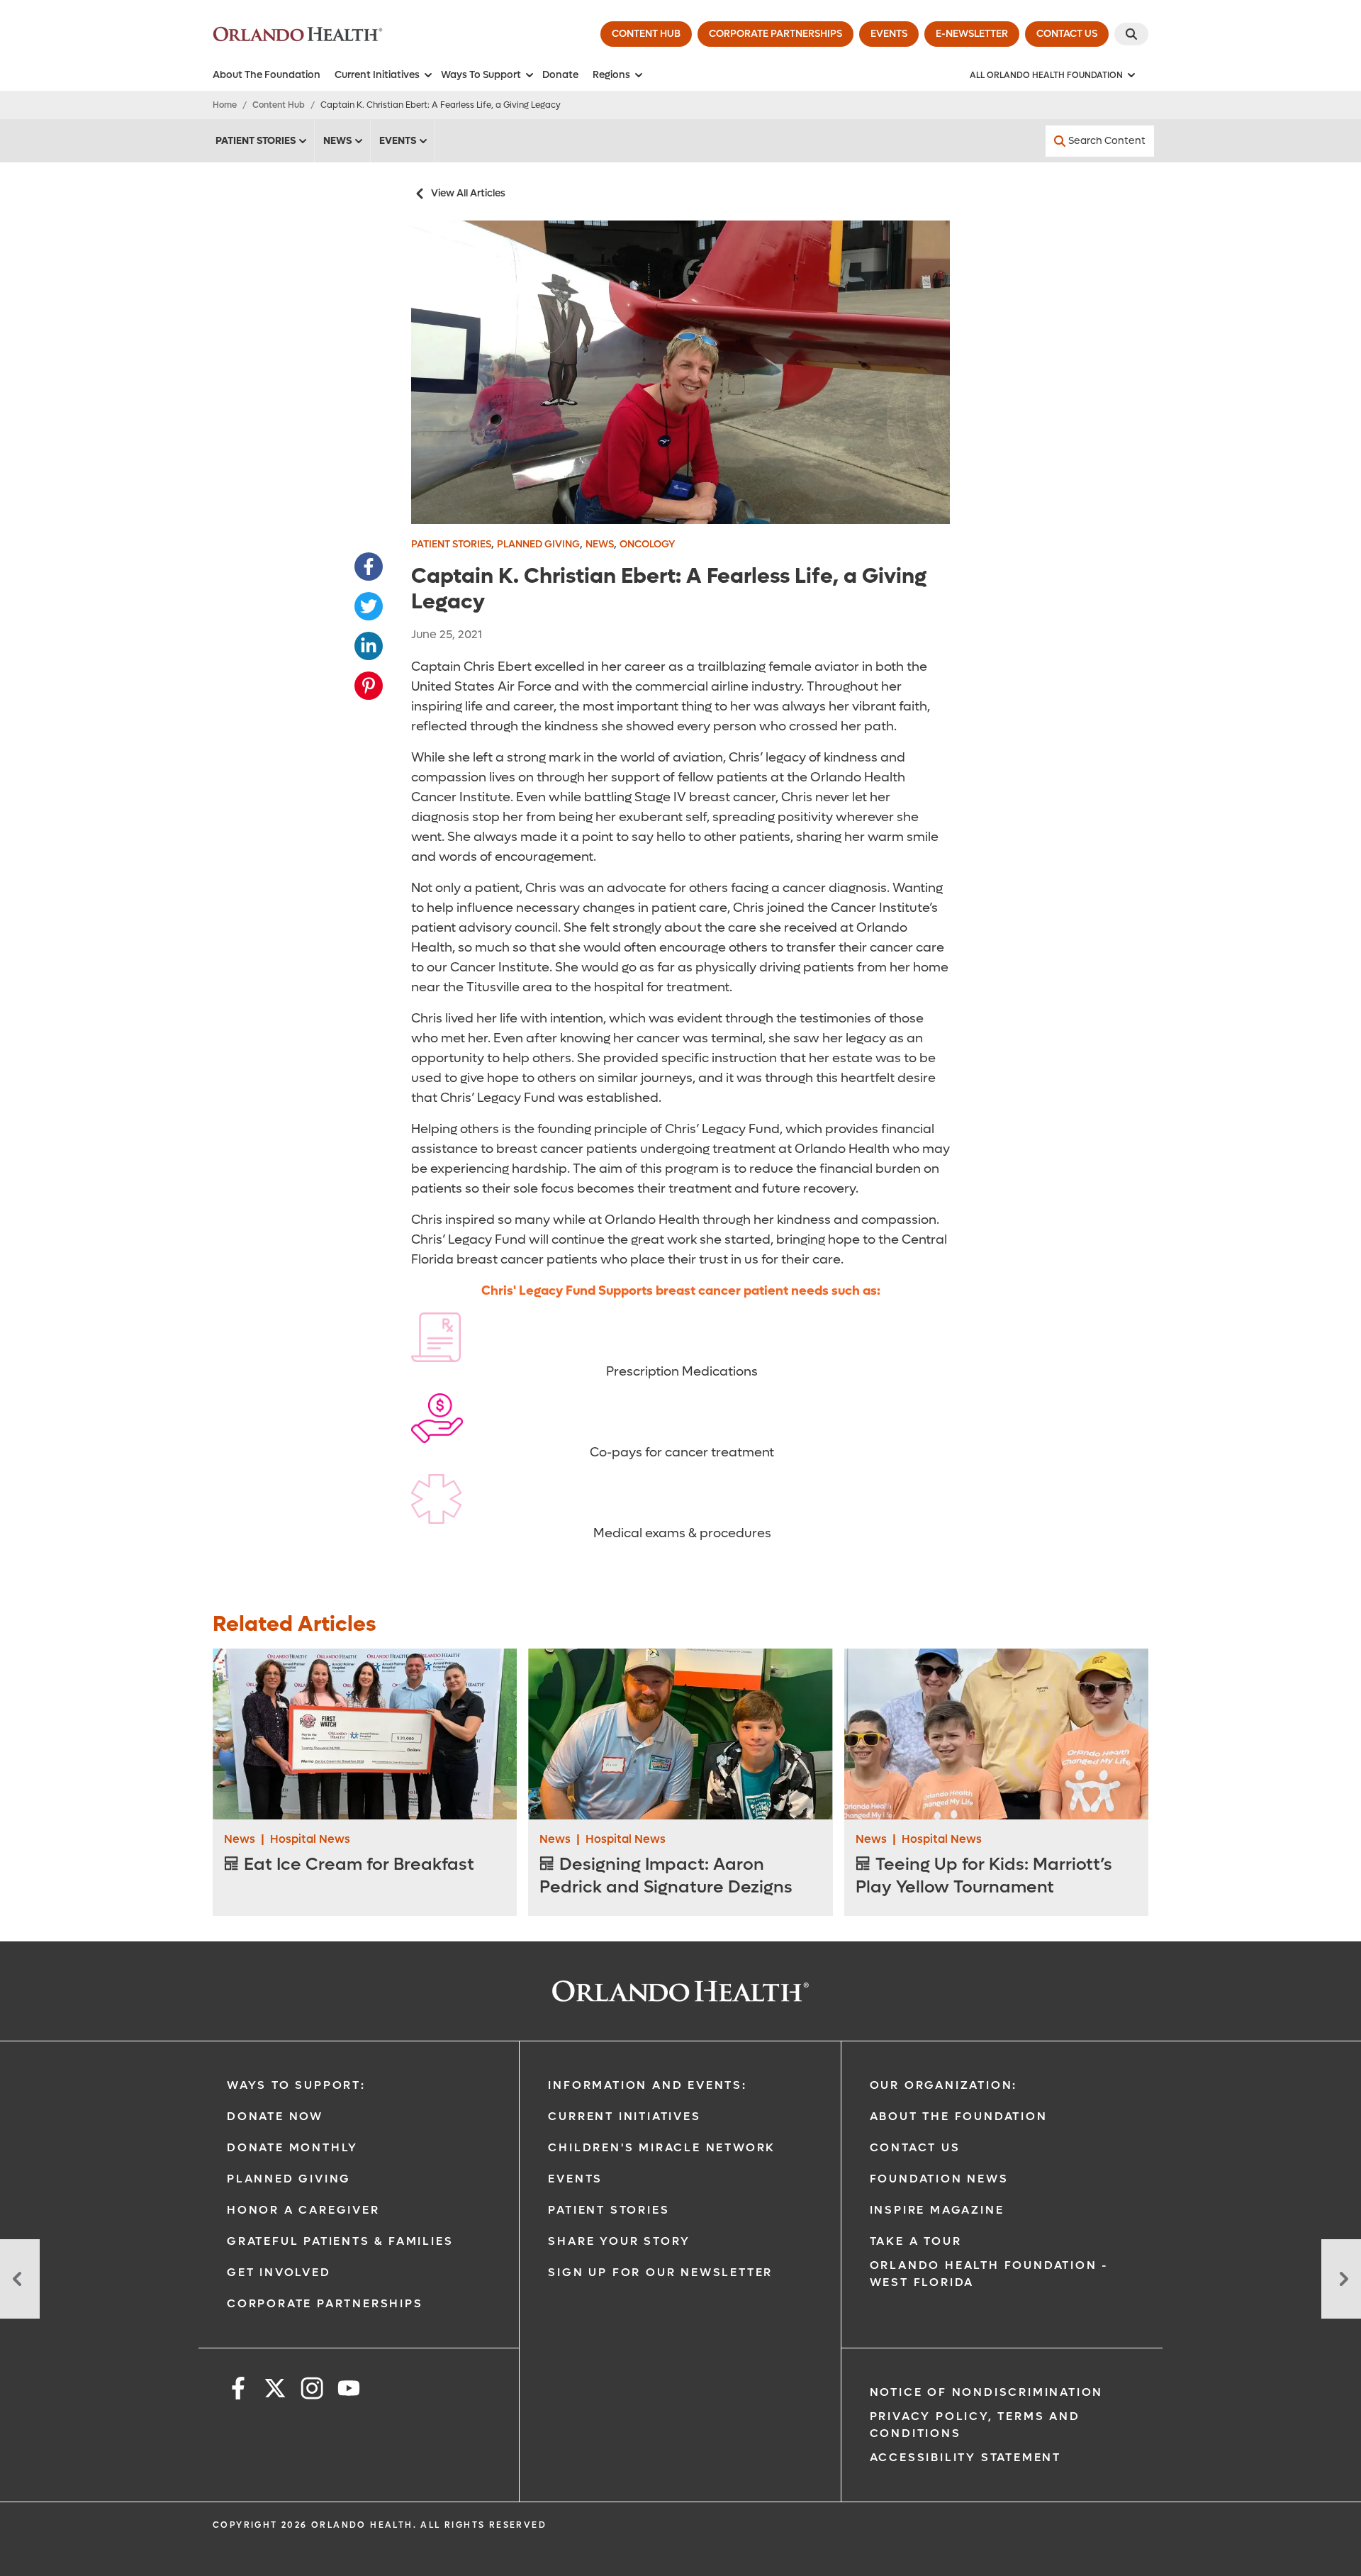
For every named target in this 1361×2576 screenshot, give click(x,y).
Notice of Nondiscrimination (987, 2392)
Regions (611, 75)
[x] (275, 2391)
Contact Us (915, 2147)
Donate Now (275, 2116)
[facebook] (238, 2391)
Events (398, 141)
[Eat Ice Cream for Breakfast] (365, 1734)
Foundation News (939, 2179)
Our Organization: (944, 2085)
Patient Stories (256, 141)
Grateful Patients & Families (340, 2241)
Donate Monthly (292, 2147)
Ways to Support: (296, 2085)
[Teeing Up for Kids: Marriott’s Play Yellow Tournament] (996, 1734)
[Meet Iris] (20, 2279)
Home (225, 105)
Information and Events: (647, 2085)
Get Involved (279, 2272)
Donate (560, 75)
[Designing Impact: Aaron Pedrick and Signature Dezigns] (680, 1734)
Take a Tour (916, 2241)
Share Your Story (619, 2241)
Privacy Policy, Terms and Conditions (975, 2425)
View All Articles (468, 193)
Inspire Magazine (937, 2210)
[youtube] (349, 2391)
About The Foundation (267, 75)
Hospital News (310, 1839)
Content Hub (279, 105)
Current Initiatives (377, 75)
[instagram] (312, 2391)
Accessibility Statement (965, 2457)
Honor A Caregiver (303, 2210)
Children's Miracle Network (662, 2147)
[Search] (1131, 34)
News (337, 141)
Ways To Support (481, 75)
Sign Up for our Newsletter (660, 2272)
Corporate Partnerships (325, 2303)
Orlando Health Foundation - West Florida (990, 2274)
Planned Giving (538, 544)
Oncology (647, 544)
